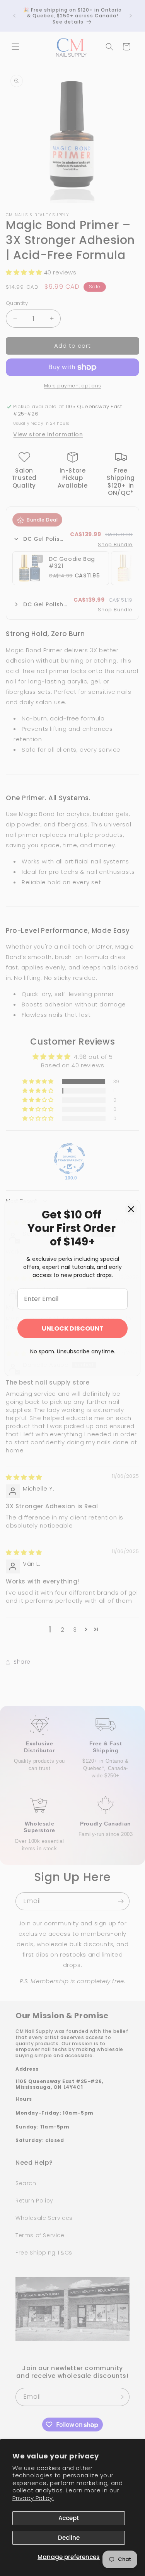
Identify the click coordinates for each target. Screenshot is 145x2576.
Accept (69, 2518)
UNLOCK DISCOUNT (73, 1328)
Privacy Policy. (33, 2498)
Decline (69, 2538)
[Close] (131, 1209)
